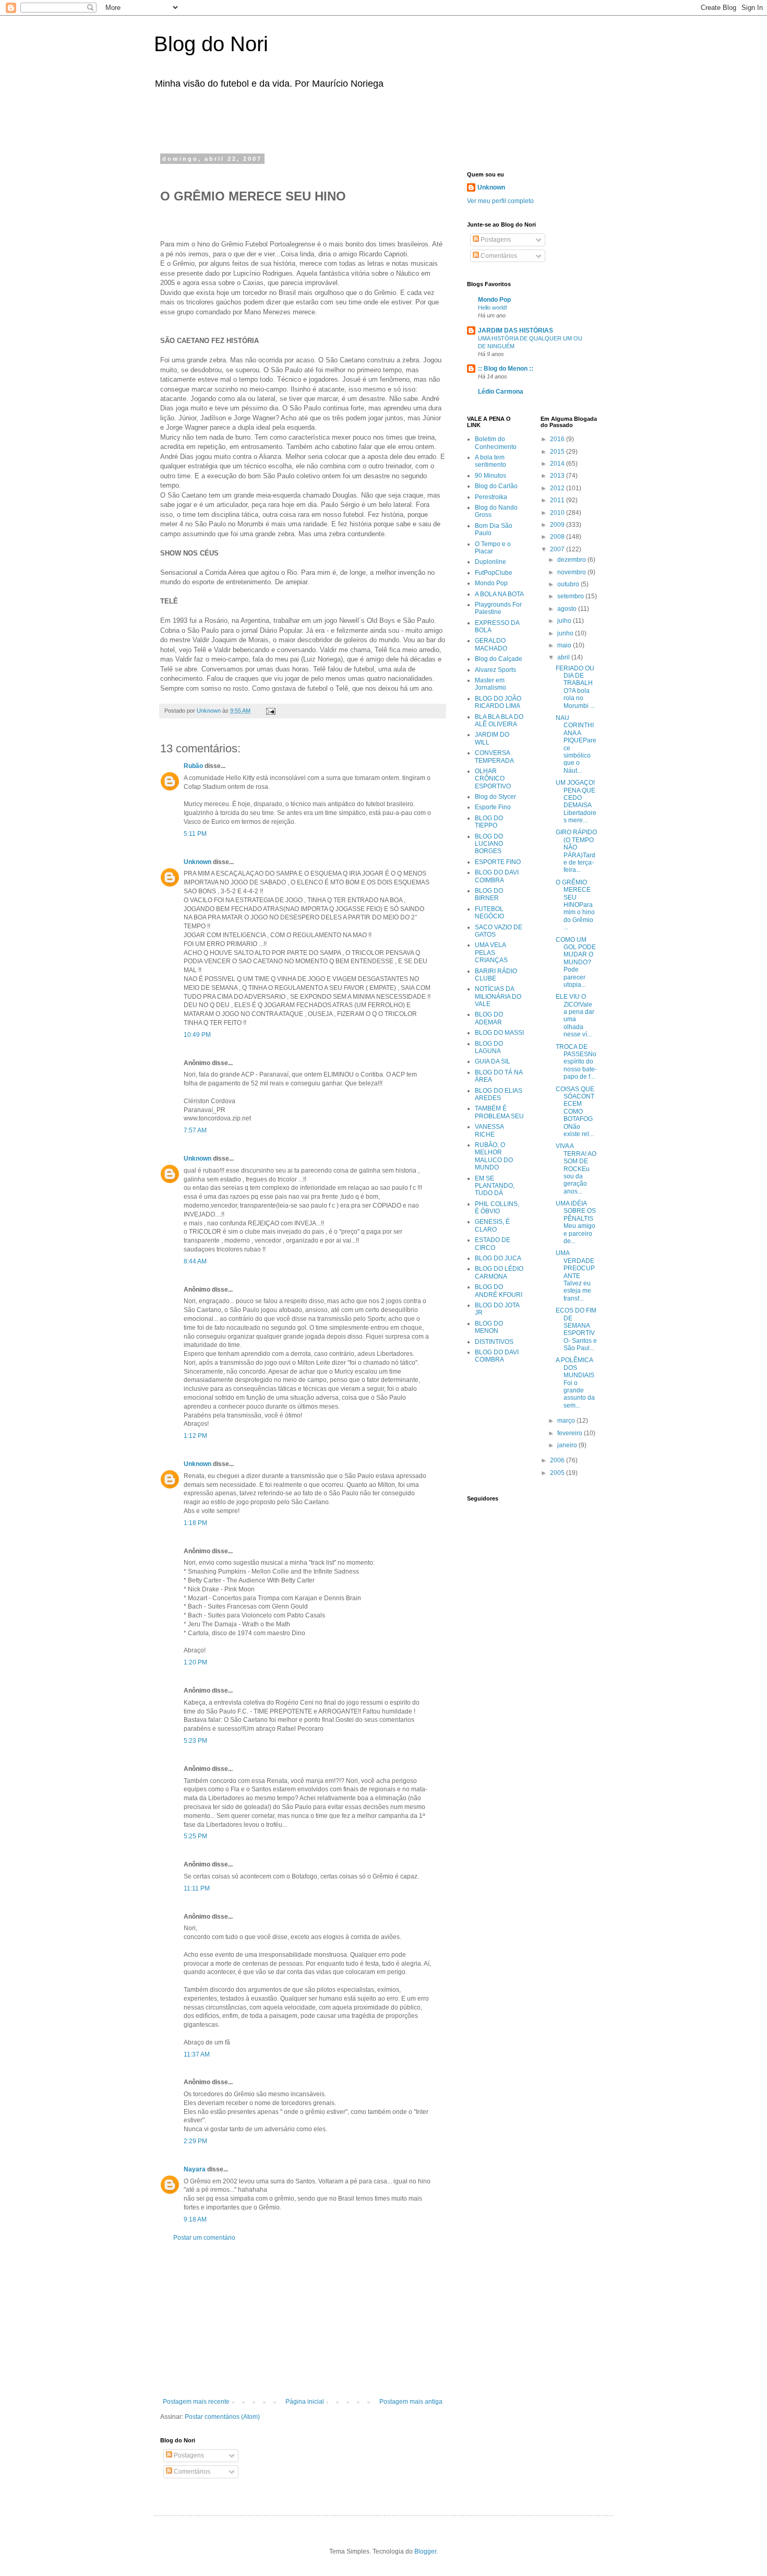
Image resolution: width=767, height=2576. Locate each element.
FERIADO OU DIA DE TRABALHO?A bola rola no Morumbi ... (575, 687)
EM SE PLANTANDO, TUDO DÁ (495, 1186)
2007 (558, 549)
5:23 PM (195, 1741)
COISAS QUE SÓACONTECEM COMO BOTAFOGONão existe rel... (575, 1112)
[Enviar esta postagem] (270, 711)
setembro (571, 596)
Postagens (188, 2455)
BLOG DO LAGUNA (489, 1047)
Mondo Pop (494, 300)
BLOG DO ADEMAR (489, 1018)
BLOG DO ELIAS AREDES (499, 1094)
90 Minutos (490, 476)
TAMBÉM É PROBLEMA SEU (499, 1112)
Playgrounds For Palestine (498, 608)
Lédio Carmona (501, 392)
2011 (558, 500)
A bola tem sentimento (490, 461)
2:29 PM (195, 2141)
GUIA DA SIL (493, 1061)
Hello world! (493, 308)
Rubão (193, 766)
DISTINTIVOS (494, 1342)
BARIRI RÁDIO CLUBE (496, 975)
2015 (558, 452)
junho (566, 633)
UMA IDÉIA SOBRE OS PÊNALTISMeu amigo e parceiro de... (576, 1222)
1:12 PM (195, 1436)
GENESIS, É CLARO (492, 1225)
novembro (572, 572)
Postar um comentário (204, 2238)
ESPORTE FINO (498, 862)
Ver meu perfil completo (500, 201)
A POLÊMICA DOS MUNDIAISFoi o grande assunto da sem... (575, 1382)
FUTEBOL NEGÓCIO (489, 913)
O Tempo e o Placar (493, 548)
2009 (558, 525)
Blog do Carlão (496, 486)
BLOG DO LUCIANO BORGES (489, 844)
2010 (558, 513)
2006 (558, 1460)
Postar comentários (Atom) (222, 2417)
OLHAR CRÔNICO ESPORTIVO (493, 779)
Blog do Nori (211, 44)
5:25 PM (195, 1836)
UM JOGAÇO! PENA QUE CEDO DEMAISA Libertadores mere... (576, 801)
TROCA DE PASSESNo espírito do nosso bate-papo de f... (576, 1062)
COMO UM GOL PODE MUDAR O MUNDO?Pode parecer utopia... (576, 962)
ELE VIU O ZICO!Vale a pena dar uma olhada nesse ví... (575, 1015)
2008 (558, 537)
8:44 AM (195, 1261)
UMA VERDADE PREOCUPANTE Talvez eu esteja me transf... (575, 1275)
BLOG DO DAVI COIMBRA (497, 876)
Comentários (191, 2472)
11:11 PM (197, 1888)
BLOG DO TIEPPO (489, 822)
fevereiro (571, 1433)
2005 (558, 1473)
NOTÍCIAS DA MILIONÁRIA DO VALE (498, 996)
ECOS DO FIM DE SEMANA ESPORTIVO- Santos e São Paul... (576, 1329)
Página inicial (305, 2402)
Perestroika (491, 497)
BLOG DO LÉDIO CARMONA (499, 1272)
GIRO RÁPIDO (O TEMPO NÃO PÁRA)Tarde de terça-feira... (576, 851)
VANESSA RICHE (489, 1130)
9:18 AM (195, 2219)
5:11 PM (195, 834)
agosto (568, 609)
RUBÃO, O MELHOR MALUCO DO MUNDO (494, 1156)
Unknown (197, 862)
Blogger (425, 2551)
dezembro (572, 560)
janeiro (568, 1445)
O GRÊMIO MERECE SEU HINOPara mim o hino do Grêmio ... (575, 905)
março (567, 1421)
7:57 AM (195, 1130)
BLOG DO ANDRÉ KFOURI (499, 1291)
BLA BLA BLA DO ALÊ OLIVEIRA (499, 720)
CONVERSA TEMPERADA (494, 757)
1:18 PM (195, 1523)
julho (565, 621)
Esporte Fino (493, 807)
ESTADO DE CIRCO (493, 1244)
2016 (558, 439)
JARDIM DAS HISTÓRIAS (516, 330)
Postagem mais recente (196, 2402)
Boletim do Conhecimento (496, 443)
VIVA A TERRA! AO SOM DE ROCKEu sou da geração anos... (576, 1168)
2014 (558, 464)
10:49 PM (197, 1035)
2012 (558, 488)
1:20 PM (195, 1662)
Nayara (195, 2169)
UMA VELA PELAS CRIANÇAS (491, 953)
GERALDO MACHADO (491, 644)
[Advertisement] (292, 119)
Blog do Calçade (499, 659)
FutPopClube (494, 573)
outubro (569, 584)
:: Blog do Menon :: (506, 369)
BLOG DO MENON (489, 1327)
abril (564, 657)
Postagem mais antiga (411, 2402)
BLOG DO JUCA (498, 1258)
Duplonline (490, 562)
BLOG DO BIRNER (489, 894)
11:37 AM (197, 2054)
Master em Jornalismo (490, 684)
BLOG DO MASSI (499, 1033)
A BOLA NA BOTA (499, 594)
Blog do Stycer (495, 797)
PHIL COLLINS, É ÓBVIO (497, 1208)
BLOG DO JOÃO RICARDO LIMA (498, 702)
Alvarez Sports (495, 670)
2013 (558, 476)
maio (565, 645)
